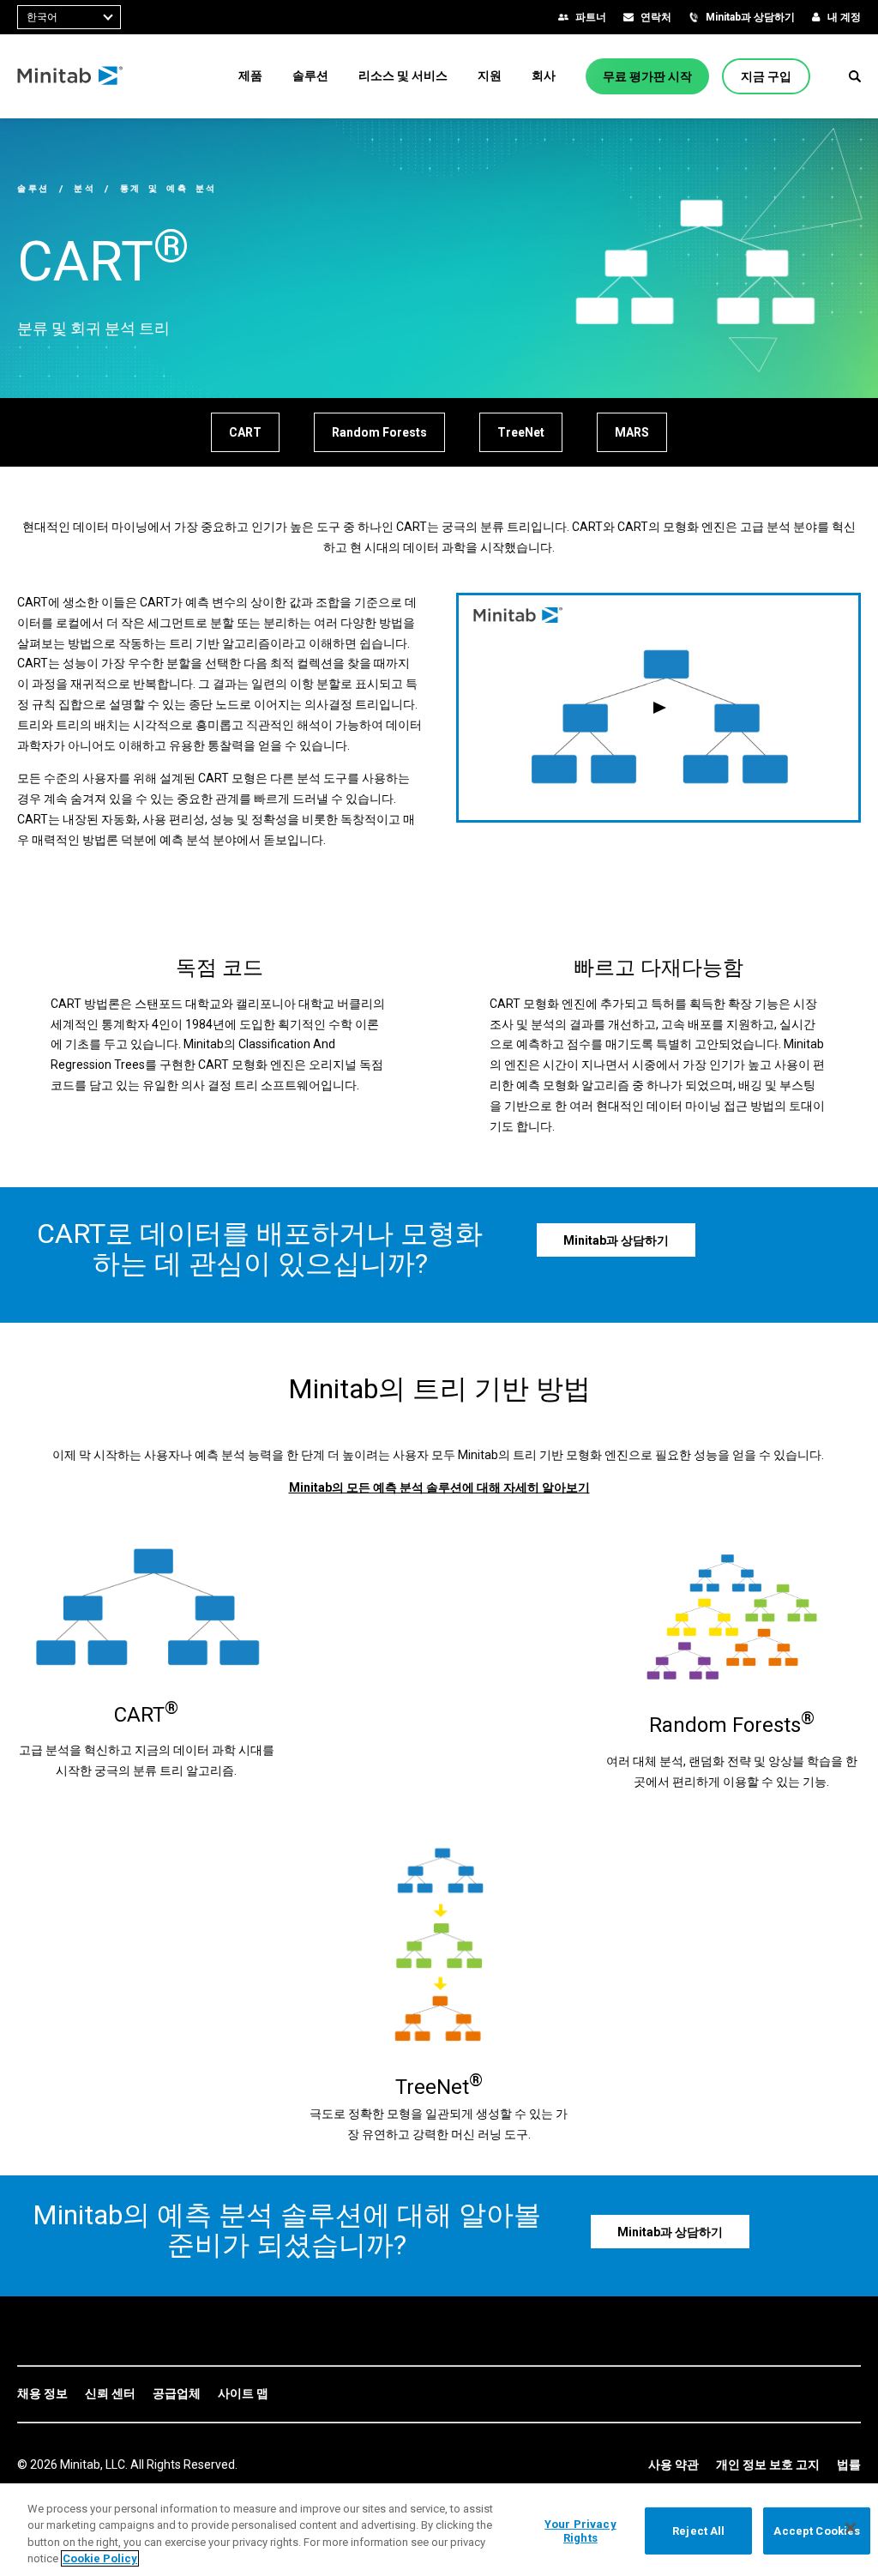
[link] (42, 2394)
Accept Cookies (817, 2531)
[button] (855, 76)
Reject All (698, 2531)
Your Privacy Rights (580, 2531)
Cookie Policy (100, 2558)
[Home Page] (71, 76)
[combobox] (69, 17)
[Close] (851, 2528)
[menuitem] (250, 75)
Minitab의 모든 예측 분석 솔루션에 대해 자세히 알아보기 (439, 1487)
